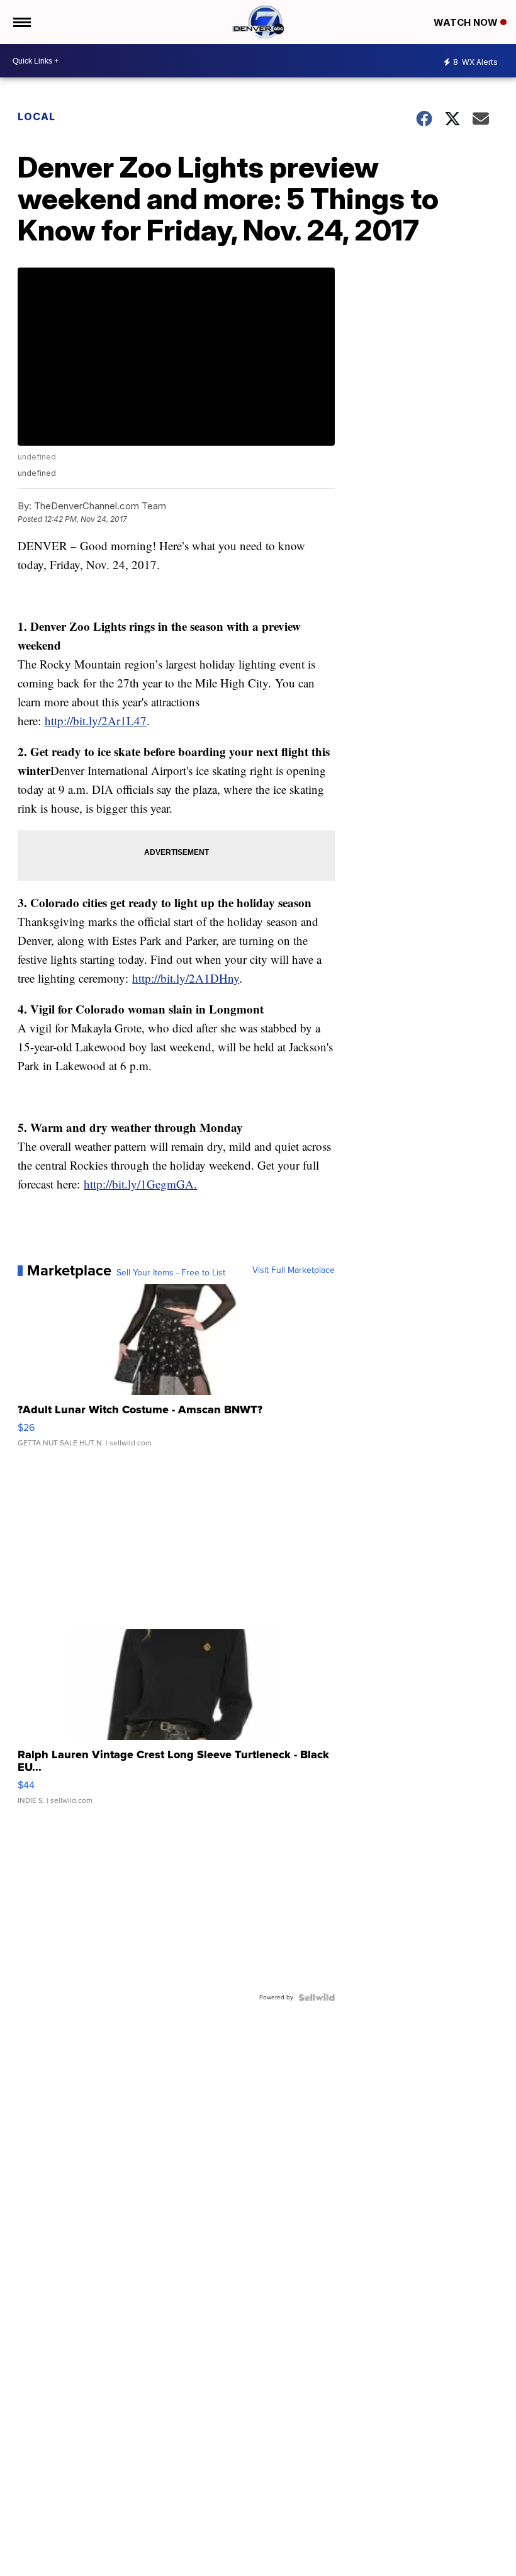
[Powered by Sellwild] (317, 1997)
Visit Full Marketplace (294, 1270)
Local (36, 116)
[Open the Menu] (21, 22)
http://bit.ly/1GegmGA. (140, 1184)
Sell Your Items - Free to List (171, 1273)
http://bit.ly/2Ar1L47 (96, 720)
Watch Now (467, 22)
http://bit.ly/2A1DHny (186, 978)
